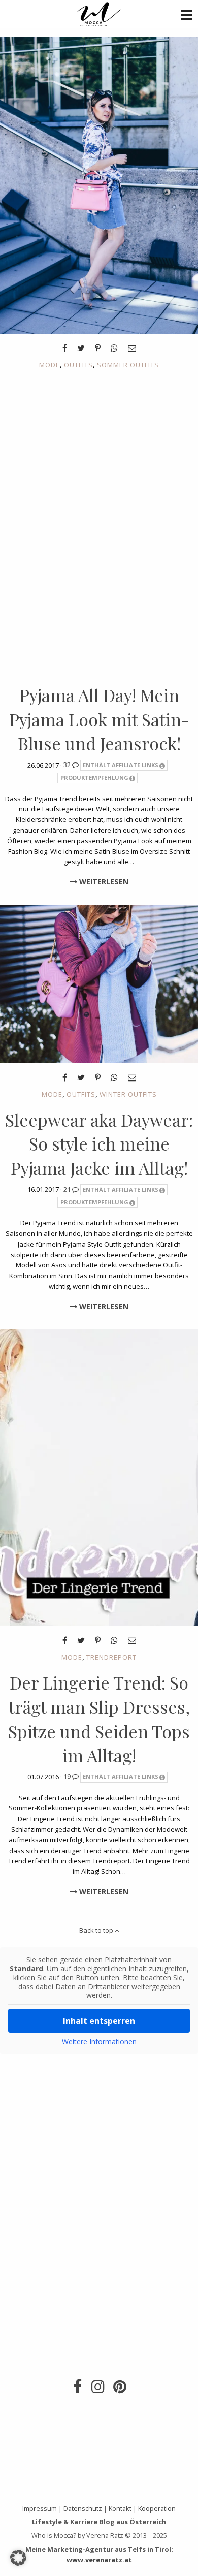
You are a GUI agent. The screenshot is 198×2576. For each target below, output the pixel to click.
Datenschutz (83, 2508)
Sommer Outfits (128, 365)
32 (68, 765)
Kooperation (157, 2508)
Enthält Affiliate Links (121, 765)
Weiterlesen (103, 882)
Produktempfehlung (94, 777)
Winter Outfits (128, 1094)
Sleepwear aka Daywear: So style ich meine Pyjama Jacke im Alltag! (99, 1144)
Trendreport (111, 1657)
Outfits (78, 365)
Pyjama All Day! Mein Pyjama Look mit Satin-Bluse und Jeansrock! (99, 719)
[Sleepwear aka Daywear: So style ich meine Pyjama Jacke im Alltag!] (99, 983)
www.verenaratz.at (99, 2560)
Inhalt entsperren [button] (99, 2021)
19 (68, 1776)
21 (68, 1189)
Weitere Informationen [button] (99, 2042)
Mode (49, 365)
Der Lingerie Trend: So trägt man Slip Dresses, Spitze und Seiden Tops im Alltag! (99, 1719)
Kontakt (120, 2508)
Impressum (40, 2508)
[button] (187, 14)
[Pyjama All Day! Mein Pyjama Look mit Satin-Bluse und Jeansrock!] (99, 184)
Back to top (97, 1930)
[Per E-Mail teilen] (132, 348)
